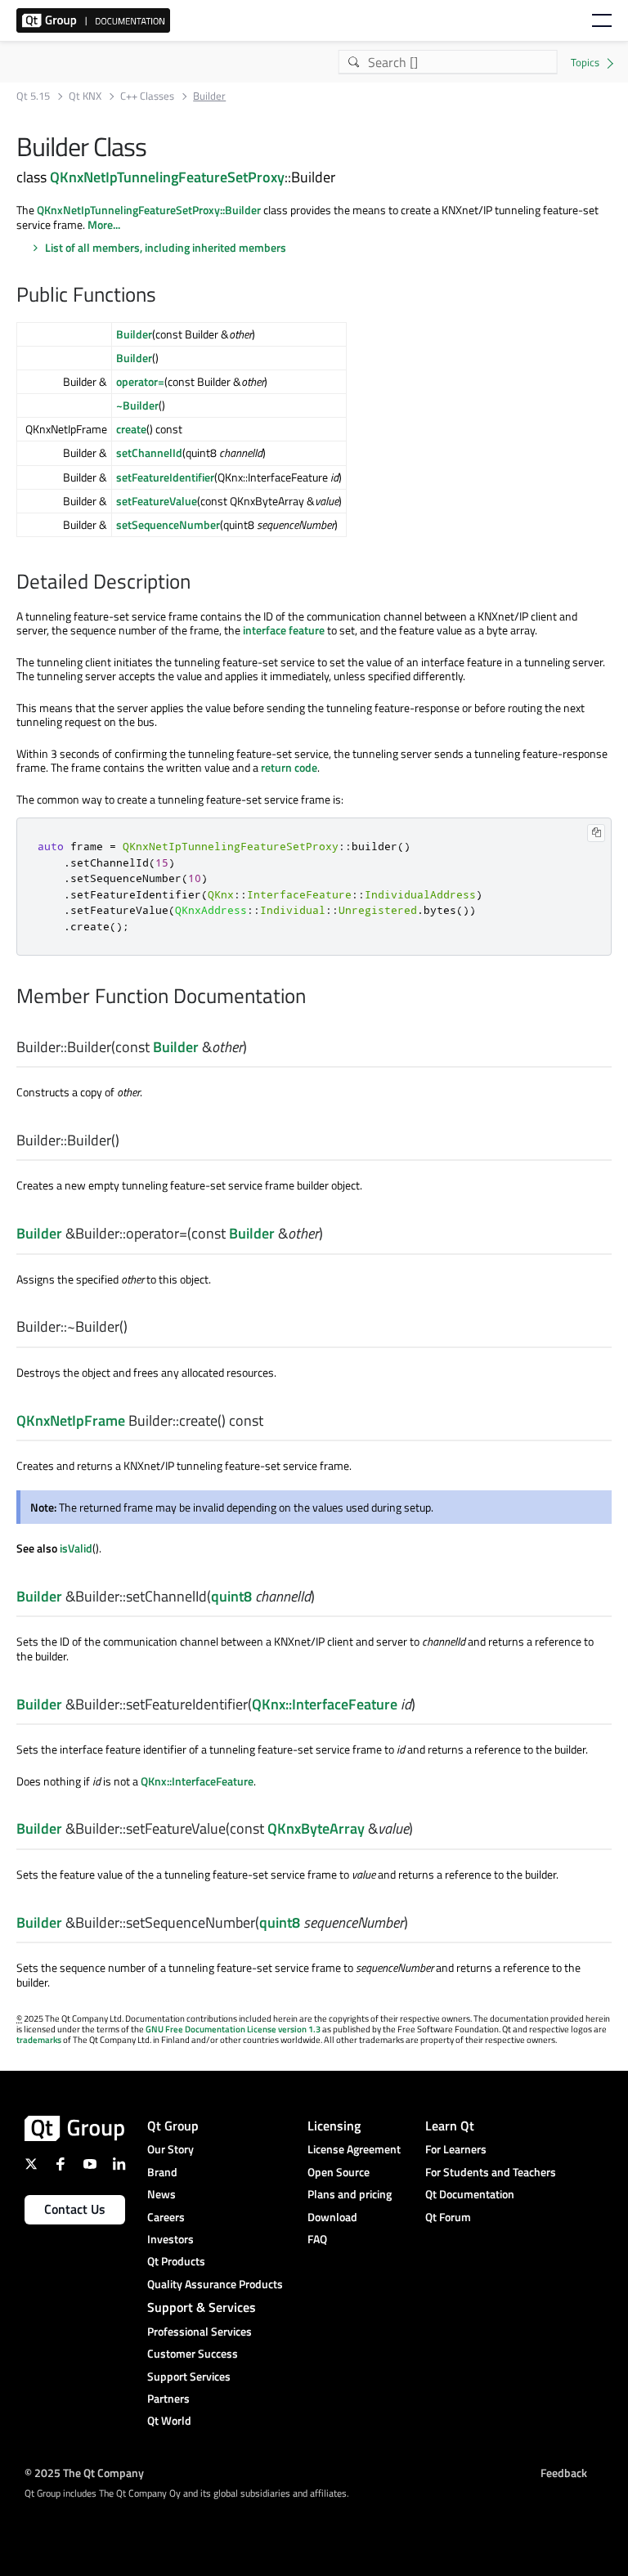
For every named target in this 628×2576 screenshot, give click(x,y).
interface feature (284, 630)
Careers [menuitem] (166, 2217)
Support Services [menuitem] (189, 2376)
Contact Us (75, 2209)
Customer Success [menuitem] (193, 2353)
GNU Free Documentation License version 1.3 (233, 2029)
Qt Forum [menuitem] (448, 2217)
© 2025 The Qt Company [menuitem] (84, 2473)
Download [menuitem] (332, 2217)
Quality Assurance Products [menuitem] (215, 2284)
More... (104, 224)
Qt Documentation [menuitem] (470, 2194)
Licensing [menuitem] (334, 2126)
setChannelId (149, 452)
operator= (140, 381)
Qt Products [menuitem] (176, 2261)
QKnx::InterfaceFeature (325, 1704)
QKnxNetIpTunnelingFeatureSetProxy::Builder (149, 210)
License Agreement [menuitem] (354, 2149)
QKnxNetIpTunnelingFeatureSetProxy (167, 177)
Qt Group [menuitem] (173, 2126)
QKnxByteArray (316, 1828)
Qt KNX (85, 96)
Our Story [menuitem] (170, 2149)
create (131, 429)
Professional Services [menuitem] (200, 2331)
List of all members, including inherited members (166, 247)
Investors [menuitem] (170, 2239)
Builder (134, 334)
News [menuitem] (161, 2194)
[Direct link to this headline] (164, 296)
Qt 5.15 (33, 96)
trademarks (39, 2040)
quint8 (231, 1596)
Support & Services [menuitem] (202, 2307)
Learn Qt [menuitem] (450, 2126)
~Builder (137, 405)
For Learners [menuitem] (456, 2149)
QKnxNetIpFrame (71, 1420)
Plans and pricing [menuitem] (350, 2194)
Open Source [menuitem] (339, 2172)
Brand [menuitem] (162, 2172)
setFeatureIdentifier (165, 477)
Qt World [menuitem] (169, 2420)
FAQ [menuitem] (317, 2239)
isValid (76, 1548)
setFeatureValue (157, 501)
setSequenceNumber (168, 524)
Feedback (564, 2473)
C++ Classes (147, 96)
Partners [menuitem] (168, 2398)
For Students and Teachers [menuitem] (491, 2172)
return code (289, 767)
